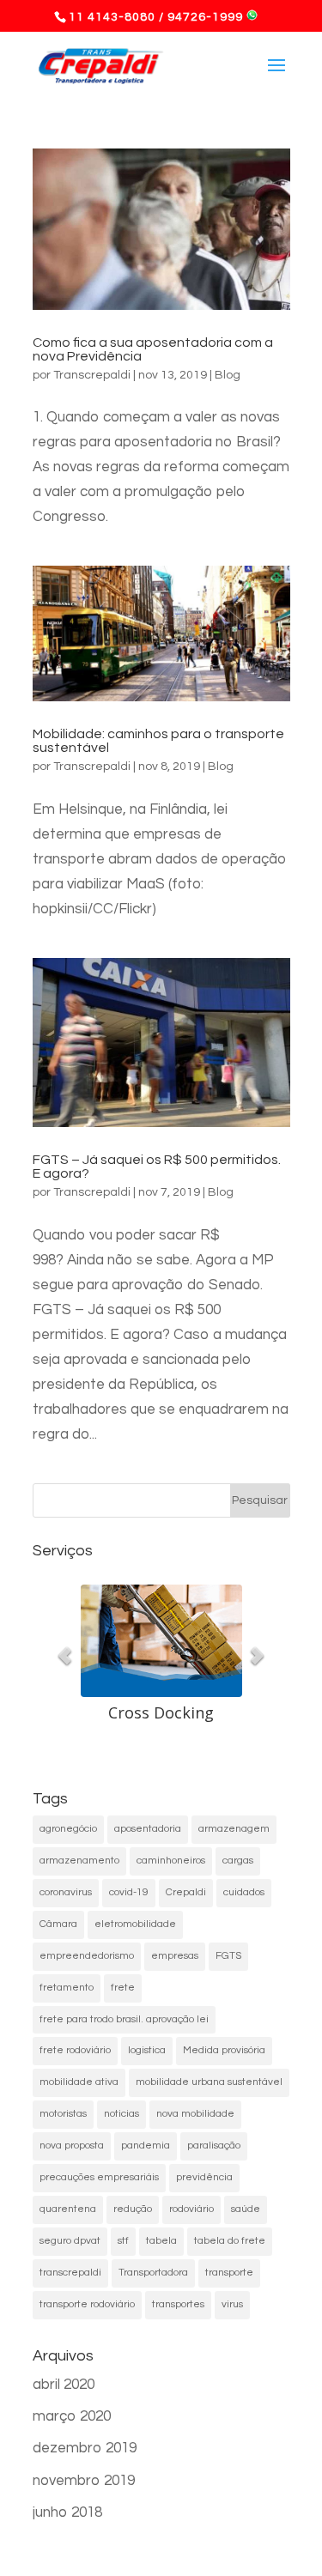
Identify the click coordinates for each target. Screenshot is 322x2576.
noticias (122, 2114)
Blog (228, 375)
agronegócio (68, 1829)
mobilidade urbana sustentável (209, 2082)
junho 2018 (67, 2512)
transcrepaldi (70, 2273)
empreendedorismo (87, 1956)
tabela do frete (230, 2241)
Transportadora (153, 2273)
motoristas (63, 2114)
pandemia (146, 2146)
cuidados (244, 1892)
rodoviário (191, 2209)
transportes (178, 2304)
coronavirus (66, 1892)
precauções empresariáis (99, 2177)
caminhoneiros (171, 1861)
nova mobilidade (195, 2114)
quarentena (68, 2209)
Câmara (58, 1924)
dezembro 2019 (85, 2448)
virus (232, 2304)
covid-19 (129, 1892)
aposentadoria (148, 1829)
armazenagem (234, 1829)
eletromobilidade (135, 1924)
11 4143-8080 (112, 17)
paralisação (214, 2146)
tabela (161, 2241)
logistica (147, 2050)
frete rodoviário (75, 2050)
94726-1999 (205, 17)
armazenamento (79, 1861)
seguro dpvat (70, 2241)
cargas (238, 1861)
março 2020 (72, 2416)
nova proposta (72, 2146)
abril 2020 (64, 2385)
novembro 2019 (84, 2481)
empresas (175, 1956)
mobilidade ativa (79, 2082)
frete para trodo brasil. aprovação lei (124, 2019)
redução (133, 2209)
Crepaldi (186, 1892)
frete (123, 1988)
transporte (229, 2273)
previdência (204, 2177)
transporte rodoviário (87, 2304)
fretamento (67, 1988)
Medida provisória (224, 2050)
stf (123, 2241)
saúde (246, 2209)
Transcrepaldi (92, 375)
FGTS (228, 1956)
